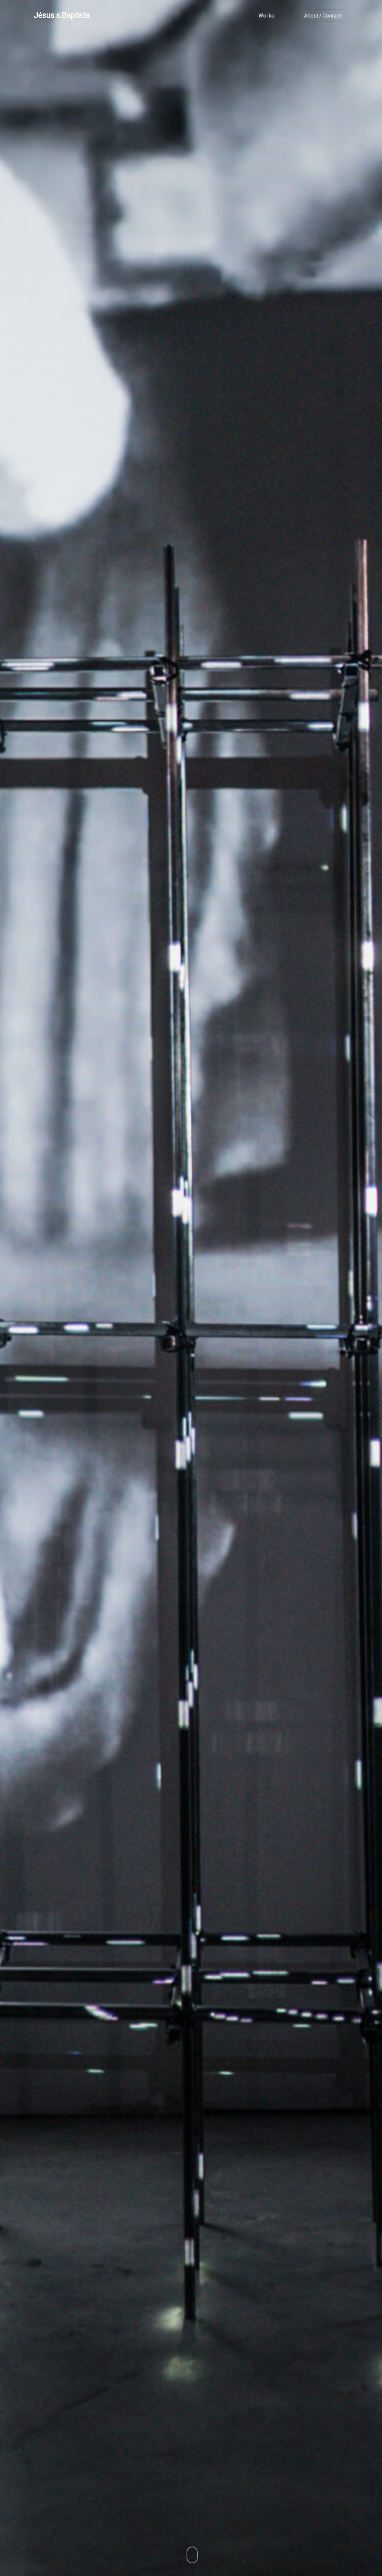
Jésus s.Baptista (62, 15)
